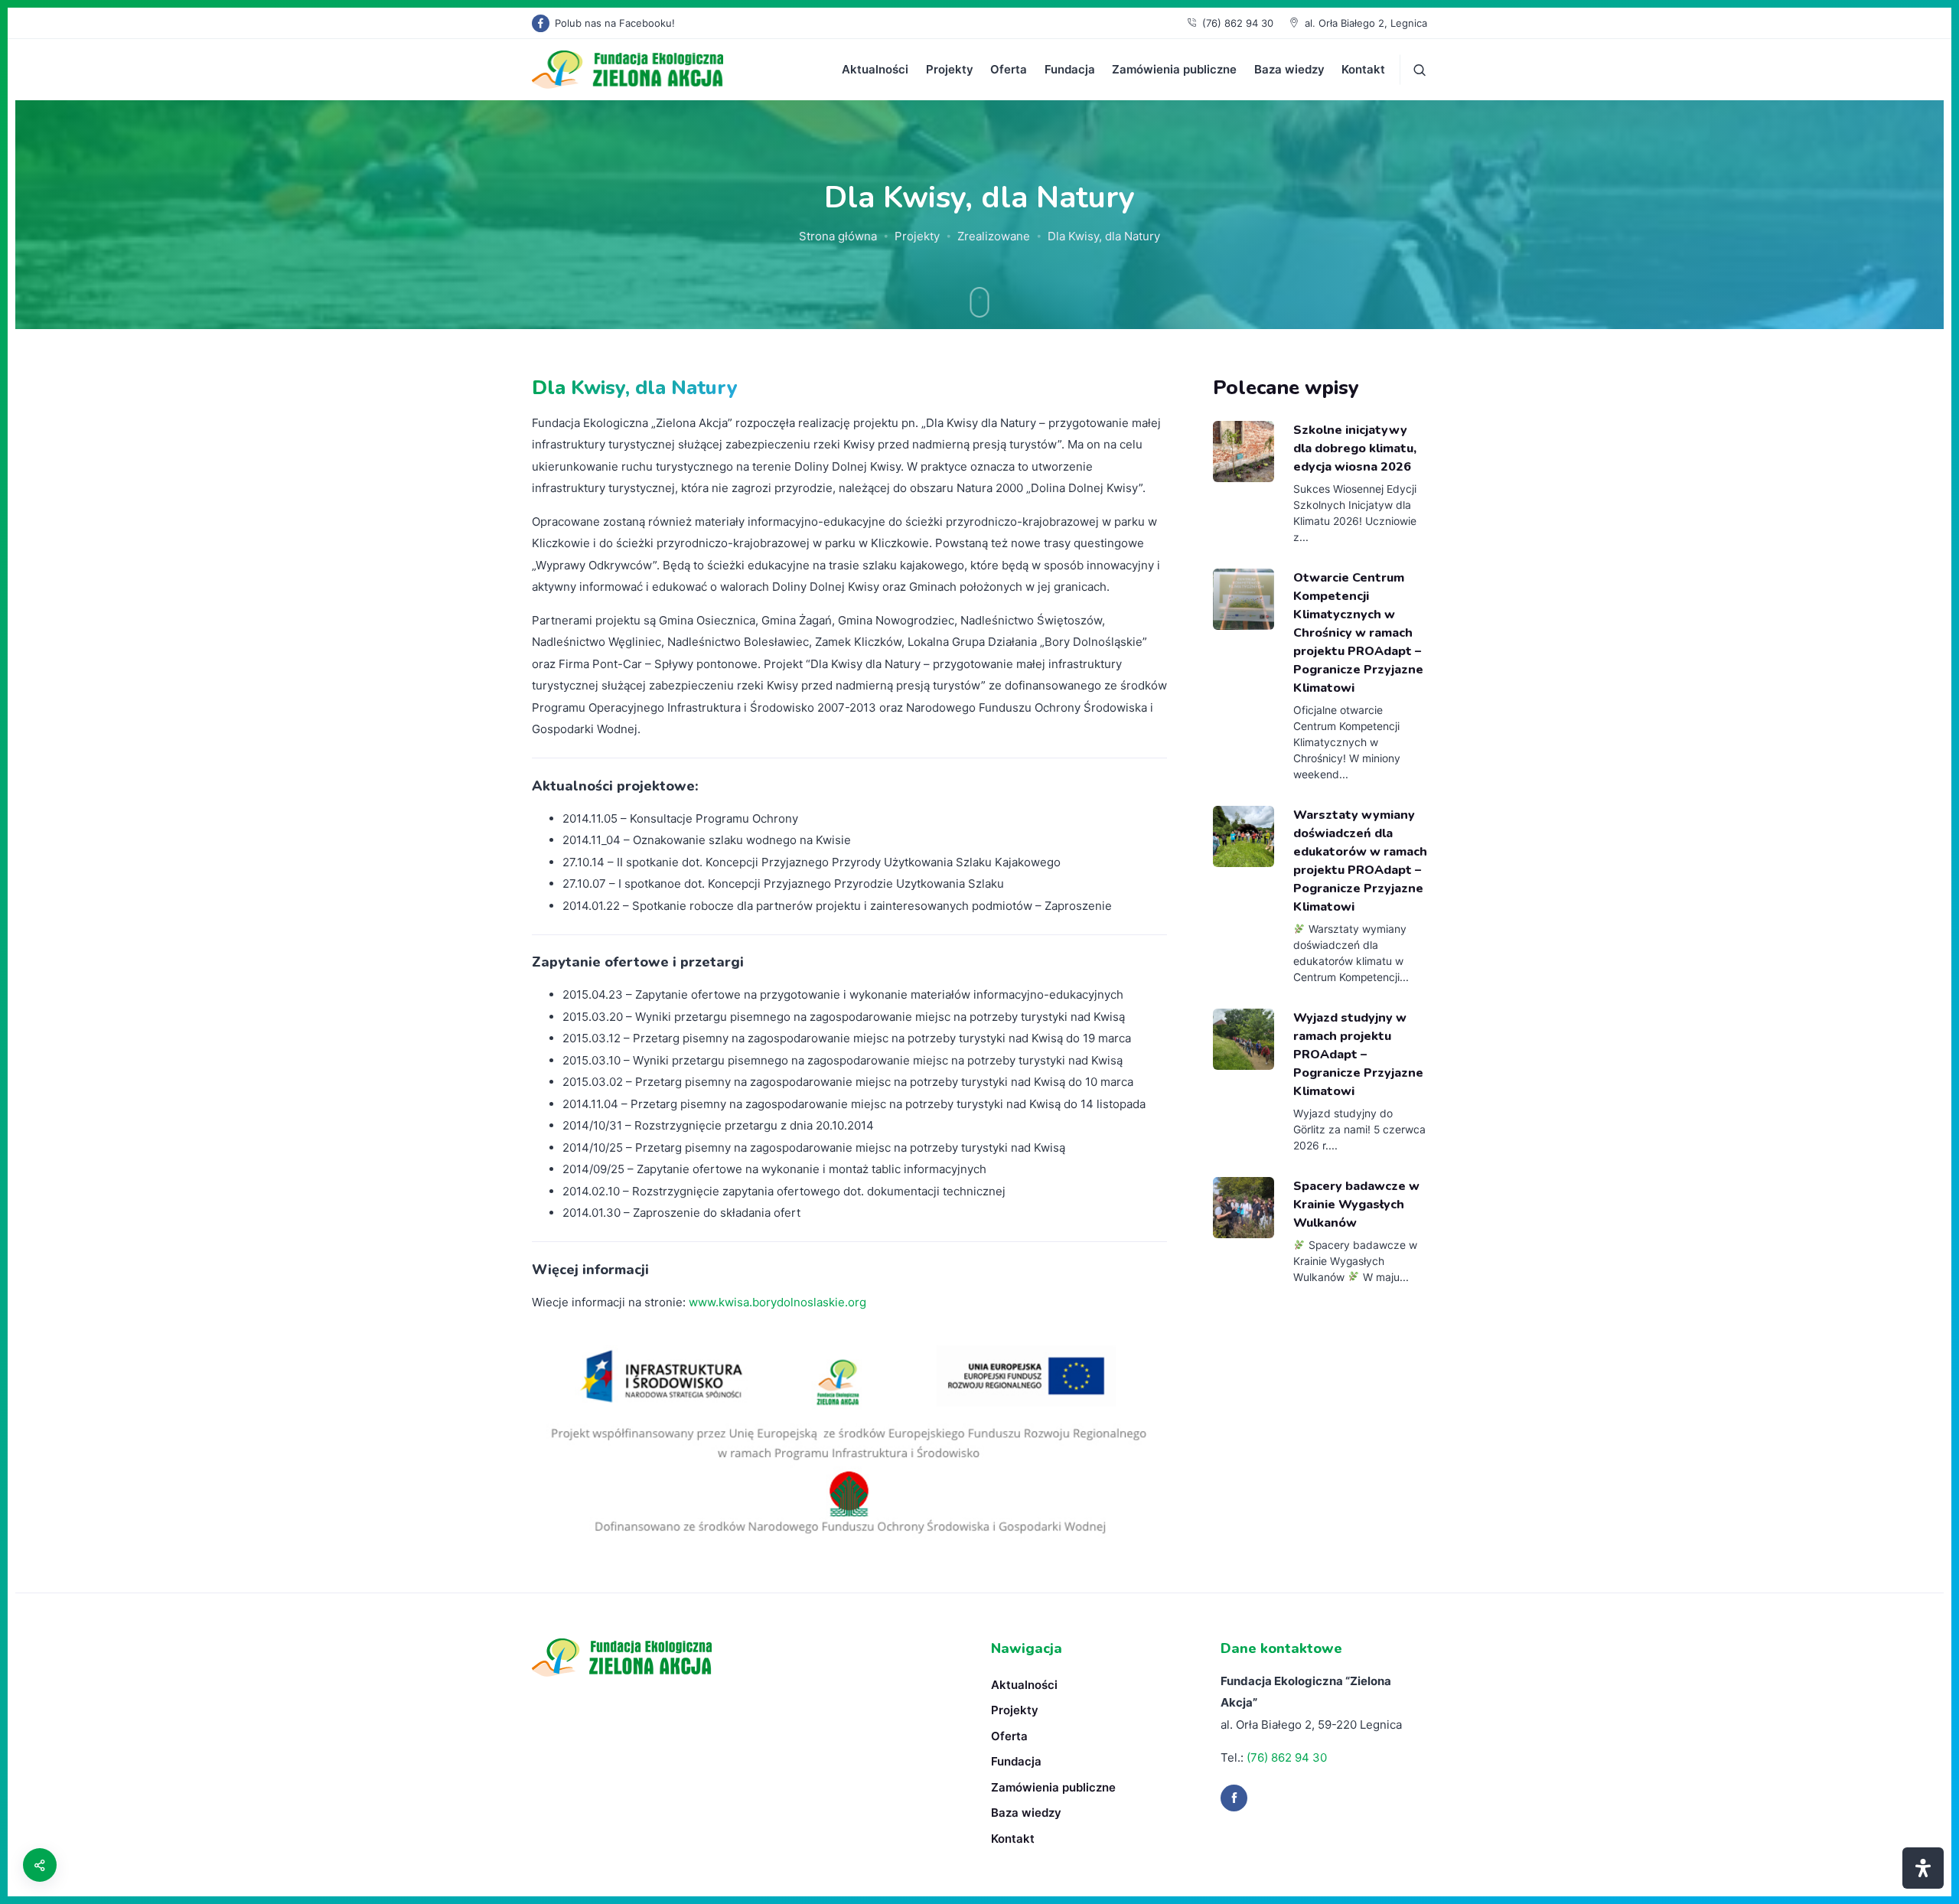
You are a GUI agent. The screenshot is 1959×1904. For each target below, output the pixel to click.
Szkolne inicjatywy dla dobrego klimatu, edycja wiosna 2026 (1355, 448)
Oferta (1009, 69)
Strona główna (838, 236)
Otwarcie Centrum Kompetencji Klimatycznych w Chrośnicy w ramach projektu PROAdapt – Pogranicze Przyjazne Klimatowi (1358, 633)
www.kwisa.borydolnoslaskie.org (777, 1302)
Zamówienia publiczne (1174, 69)
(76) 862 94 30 (1238, 23)
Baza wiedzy (1289, 69)
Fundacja (1070, 69)
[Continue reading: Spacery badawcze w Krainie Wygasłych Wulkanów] (1244, 1208)
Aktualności (875, 69)
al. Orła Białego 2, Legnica (1366, 23)
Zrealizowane (994, 236)
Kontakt (1363, 69)
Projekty (950, 69)
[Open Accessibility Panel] (1923, 1868)
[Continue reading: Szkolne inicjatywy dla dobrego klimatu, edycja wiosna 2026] (1244, 452)
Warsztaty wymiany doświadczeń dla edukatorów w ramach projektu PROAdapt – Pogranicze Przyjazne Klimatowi (1360, 861)
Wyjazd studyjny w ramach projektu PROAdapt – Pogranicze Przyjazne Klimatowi (1358, 1055)
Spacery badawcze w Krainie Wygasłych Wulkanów (1356, 1205)
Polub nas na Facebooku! (615, 23)
